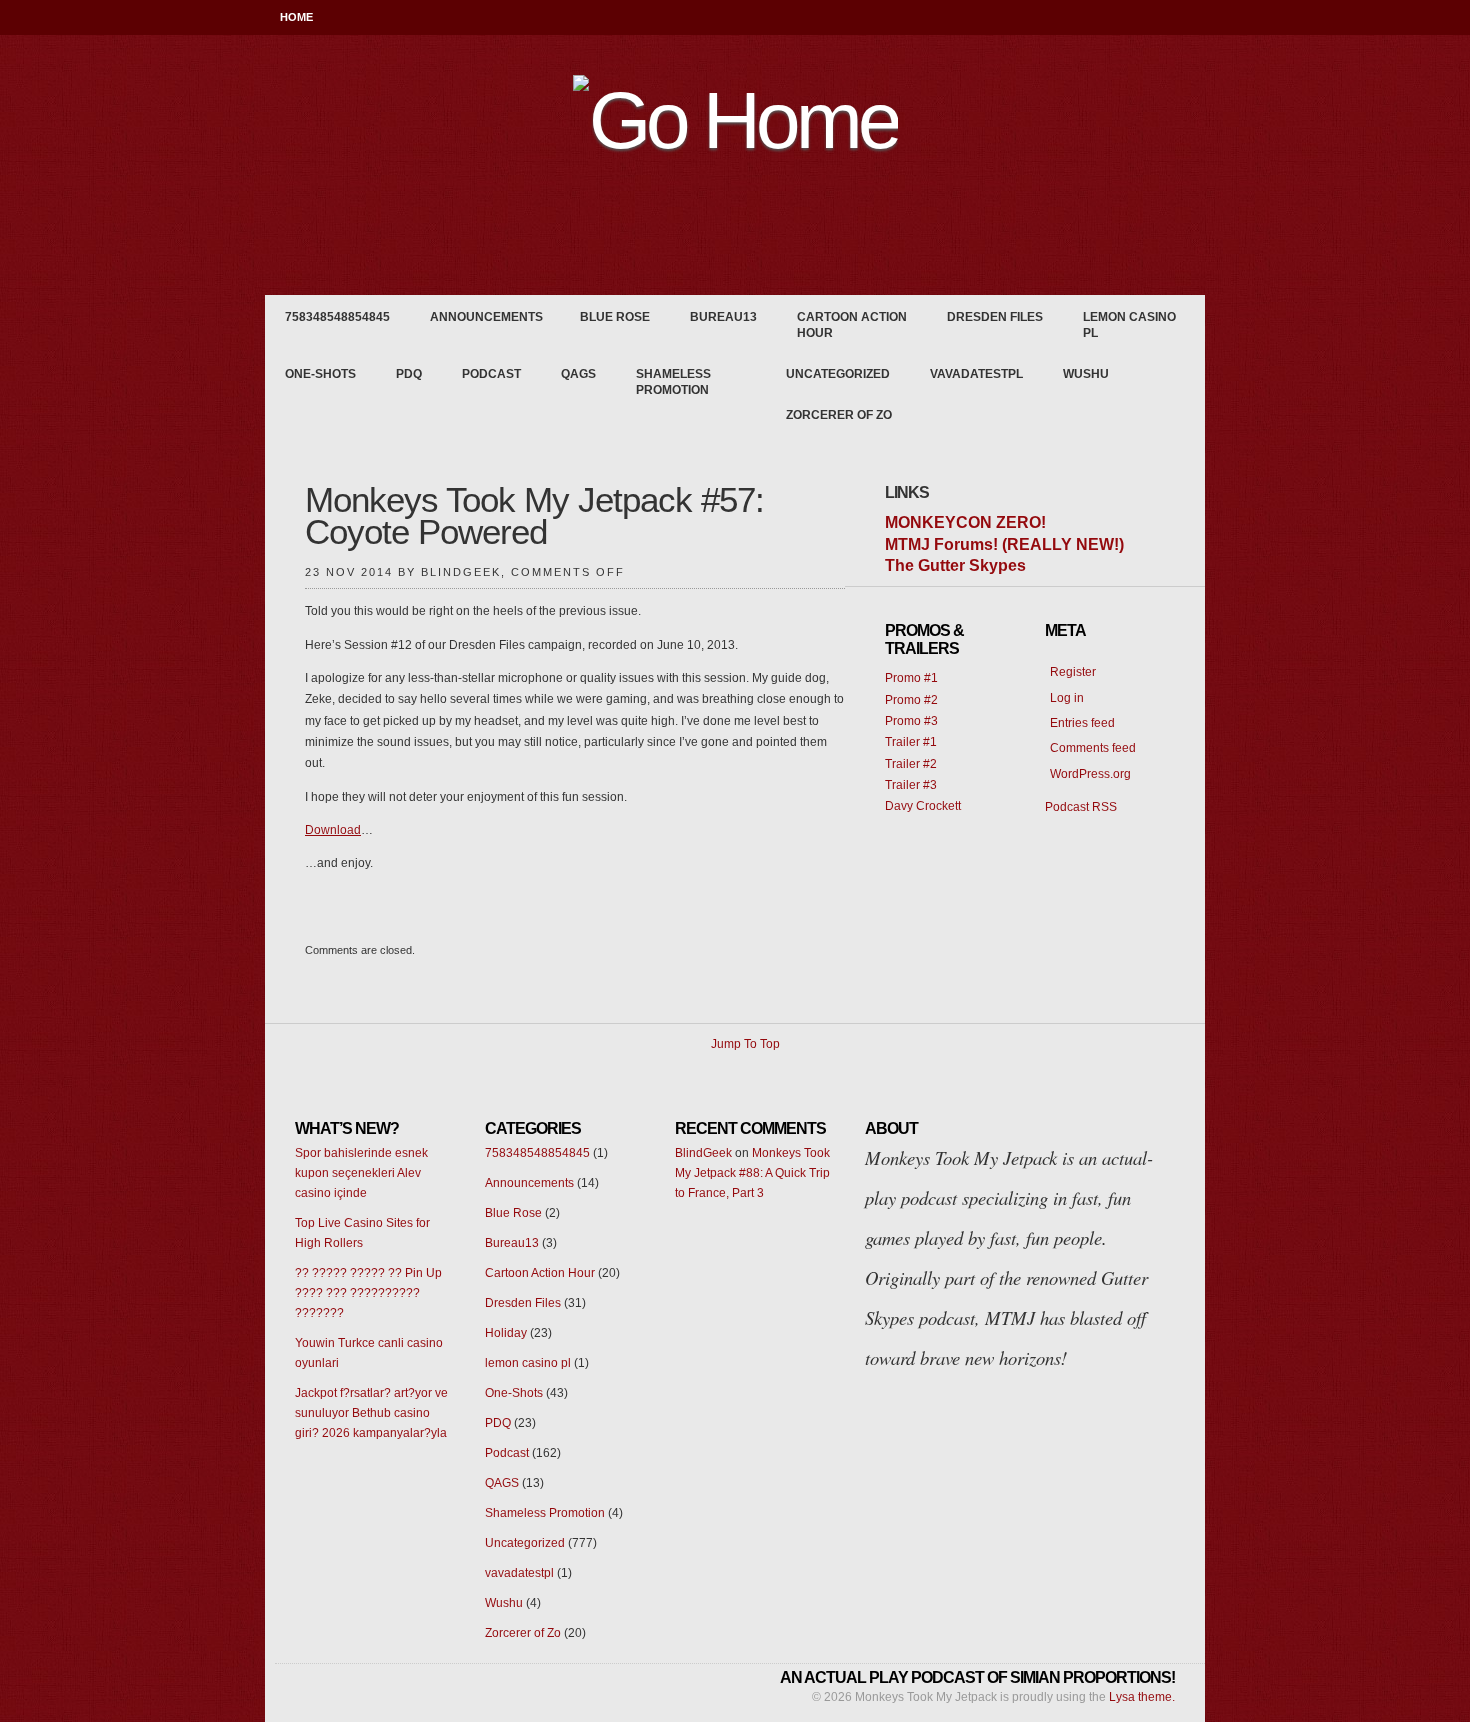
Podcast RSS (1081, 807)
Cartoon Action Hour (852, 325)
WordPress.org (1090, 774)
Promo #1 (911, 678)
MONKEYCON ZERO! (965, 522)
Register (1073, 672)
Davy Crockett (923, 806)
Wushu (1086, 374)
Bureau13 (723, 317)
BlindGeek (703, 1153)
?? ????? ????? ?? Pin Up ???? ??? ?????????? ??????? (368, 1293)
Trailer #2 (911, 764)
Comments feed (1093, 748)
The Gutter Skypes (955, 565)
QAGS (578, 374)
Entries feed (1082, 723)
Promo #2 (911, 700)
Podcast (491, 374)
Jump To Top (745, 1044)
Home (296, 17)
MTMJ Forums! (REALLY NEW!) (1004, 544)
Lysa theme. (1142, 1697)
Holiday (506, 1333)
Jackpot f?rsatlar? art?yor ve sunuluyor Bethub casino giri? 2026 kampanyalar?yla (371, 1413)
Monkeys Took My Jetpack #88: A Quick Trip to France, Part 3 (752, 1173)
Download (333, 830)
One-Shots (320, 374)
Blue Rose (615, 317)
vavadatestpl (976, 374)
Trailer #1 (911, 742)
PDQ (409, 374)
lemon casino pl (1129, 325)
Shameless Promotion (673, 382)
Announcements (486, 317)
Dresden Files (995, 317)
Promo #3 (911, 721)
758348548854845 (337, 317)
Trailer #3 (911, 785)
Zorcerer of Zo (839, 415)
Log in (1067, 698)
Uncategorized (838, 374)
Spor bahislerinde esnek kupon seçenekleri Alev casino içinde (361, 1173)
